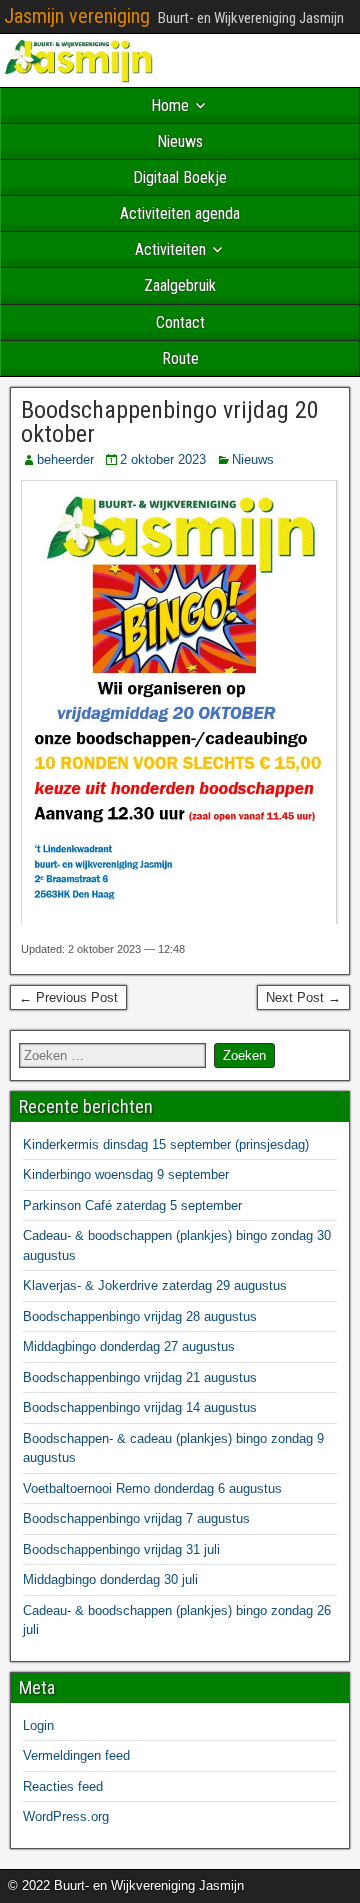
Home (170, 105)
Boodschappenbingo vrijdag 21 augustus (140, 1377)
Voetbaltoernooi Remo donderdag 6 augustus (152, 1488)
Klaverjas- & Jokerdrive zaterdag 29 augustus (155, 1285)
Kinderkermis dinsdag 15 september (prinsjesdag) (166, 1144)
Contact (180, 322)
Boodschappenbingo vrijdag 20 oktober (170, 422)
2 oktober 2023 (163, 459)
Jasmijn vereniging (77, 16)
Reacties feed (63, 1786)
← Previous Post (68, 997)
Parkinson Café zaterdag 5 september (132, 1205)
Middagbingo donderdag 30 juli (110, 1579)
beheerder (65, 459)
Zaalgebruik (180, 285)
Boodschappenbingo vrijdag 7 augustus (136, 1518)
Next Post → (303, 997)
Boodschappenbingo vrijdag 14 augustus (140, 1407)
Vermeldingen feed (76, 1755)
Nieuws (180, 141)
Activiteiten (170, 249)
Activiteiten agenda (180, 213)
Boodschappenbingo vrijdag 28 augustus (140, 1316)
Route (180, 358)
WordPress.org (66, 1816)
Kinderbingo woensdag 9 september (126, 1174)
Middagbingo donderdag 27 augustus (129, 1346)
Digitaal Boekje (180, 177)
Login (38, 1725)
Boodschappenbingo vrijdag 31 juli (121, 1549)
